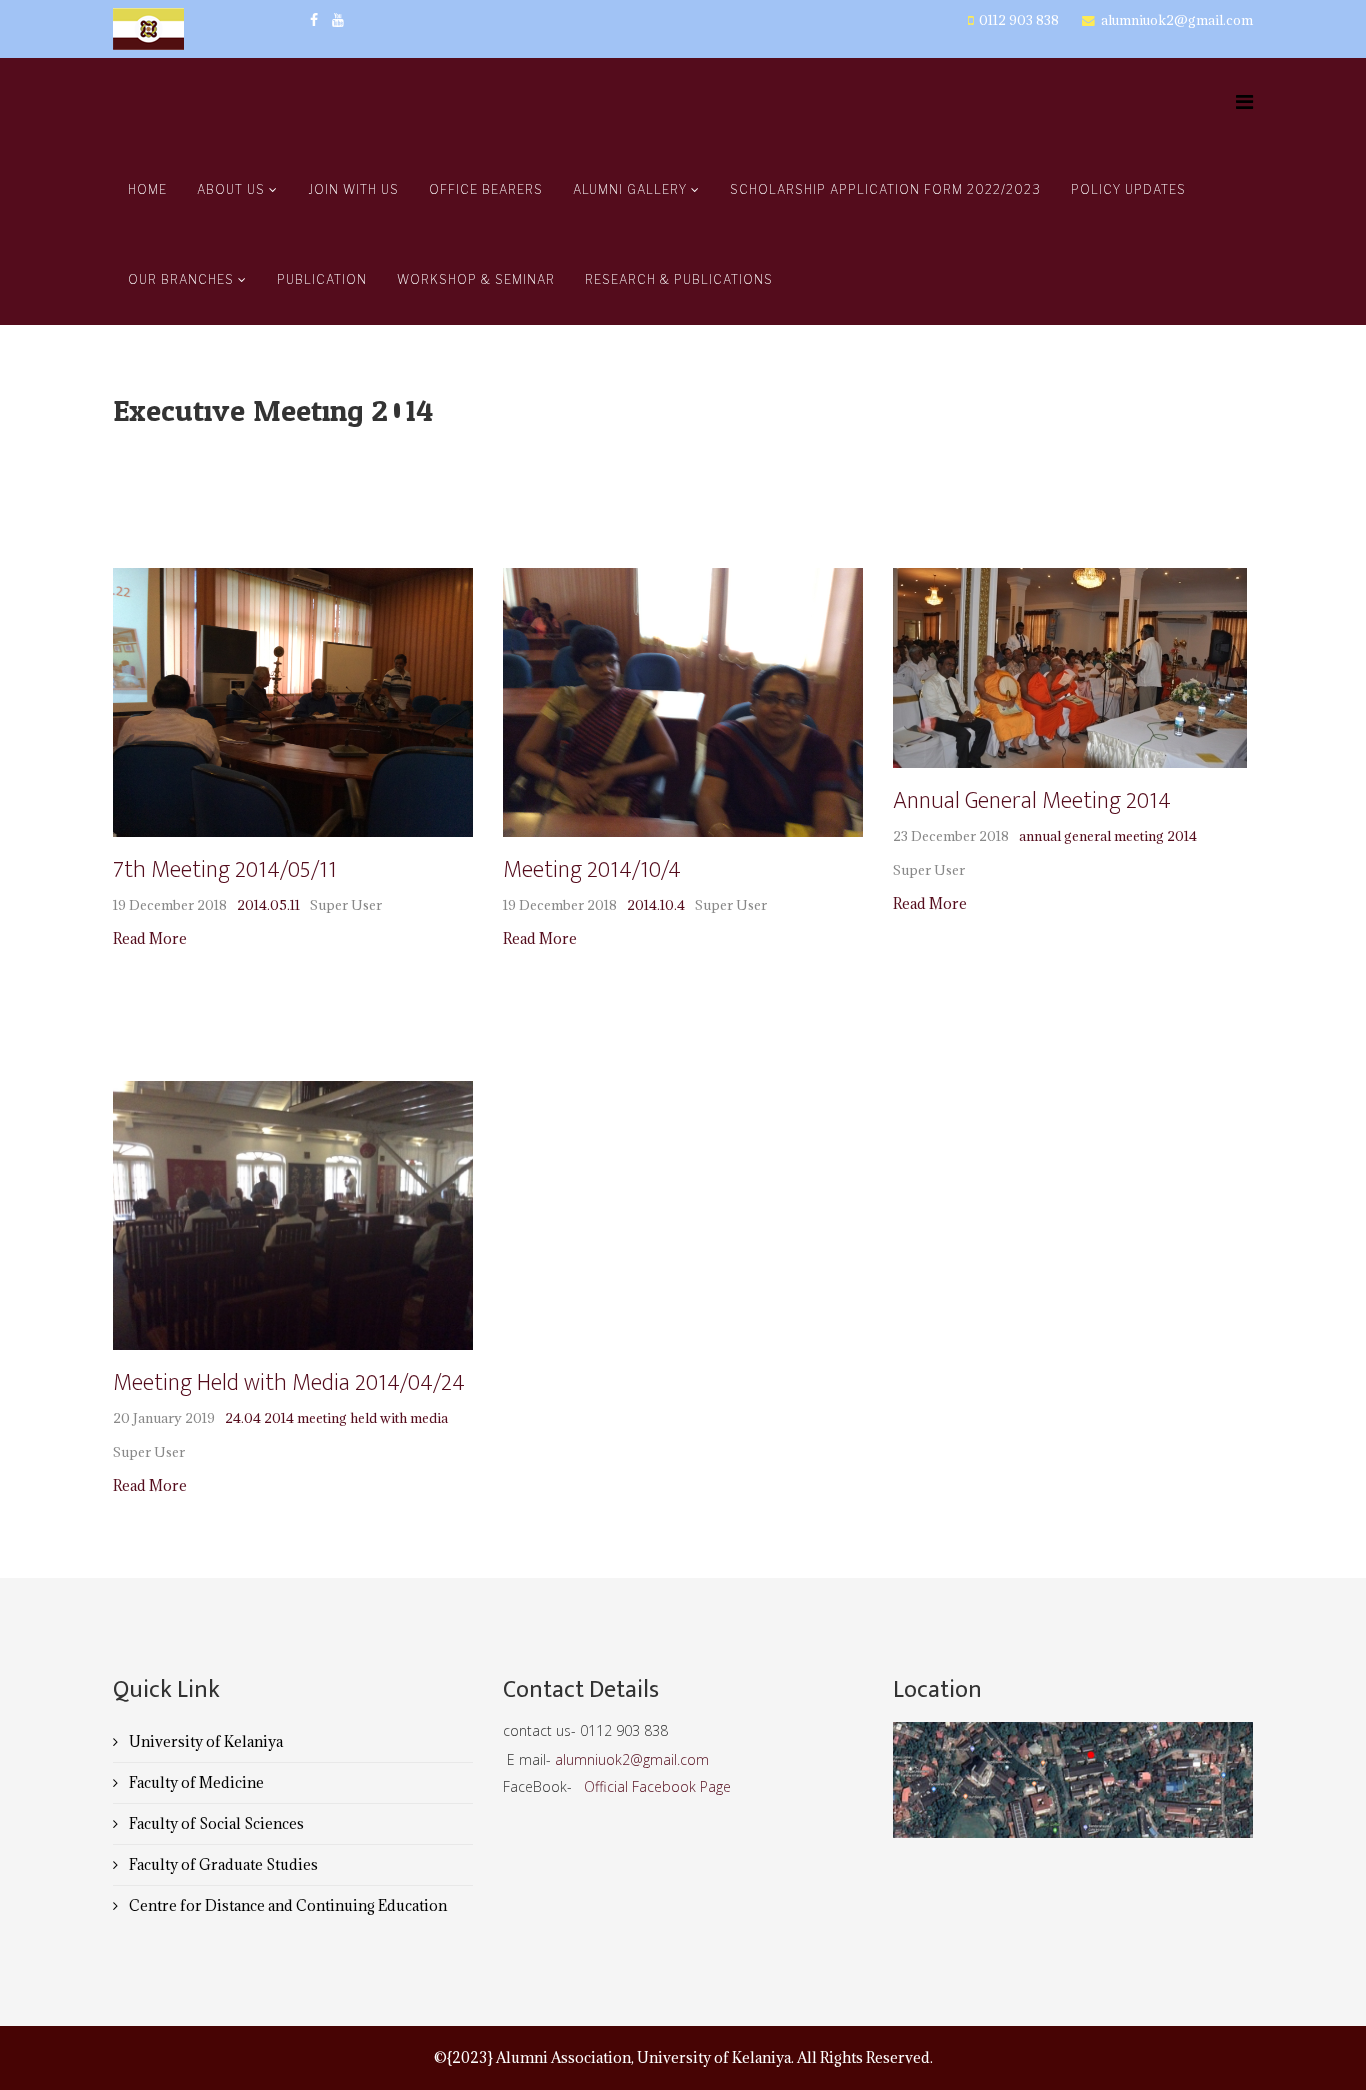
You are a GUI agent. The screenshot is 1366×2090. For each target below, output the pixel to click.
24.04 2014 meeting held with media (336, 1418)
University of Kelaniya (204, 1741)
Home (147, 189)
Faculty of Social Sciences (215, 1823)
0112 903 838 (1019, 20)
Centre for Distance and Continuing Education (286, 1905)
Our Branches (181, 279)
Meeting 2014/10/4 (592, 870)
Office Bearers (486, 189)
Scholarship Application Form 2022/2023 (885, 189)
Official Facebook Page (657, 1786)
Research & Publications (679, 279)
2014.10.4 (656, 905)
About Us (233, 189)
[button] (141, 702)
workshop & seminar (476, 279)
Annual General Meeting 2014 (1032, 801)
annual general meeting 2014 (1108, 836)
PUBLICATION (322, 279)
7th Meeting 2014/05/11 (224, 870)
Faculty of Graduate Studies (222, 1864)
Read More (150, 938)
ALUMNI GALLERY (630, 189)
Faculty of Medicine (195, 1782)
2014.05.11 (268, 905)
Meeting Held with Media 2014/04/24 (289, 1383)
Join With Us (353, 189)
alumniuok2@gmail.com (1177, 20)
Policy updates (1128, 189)
